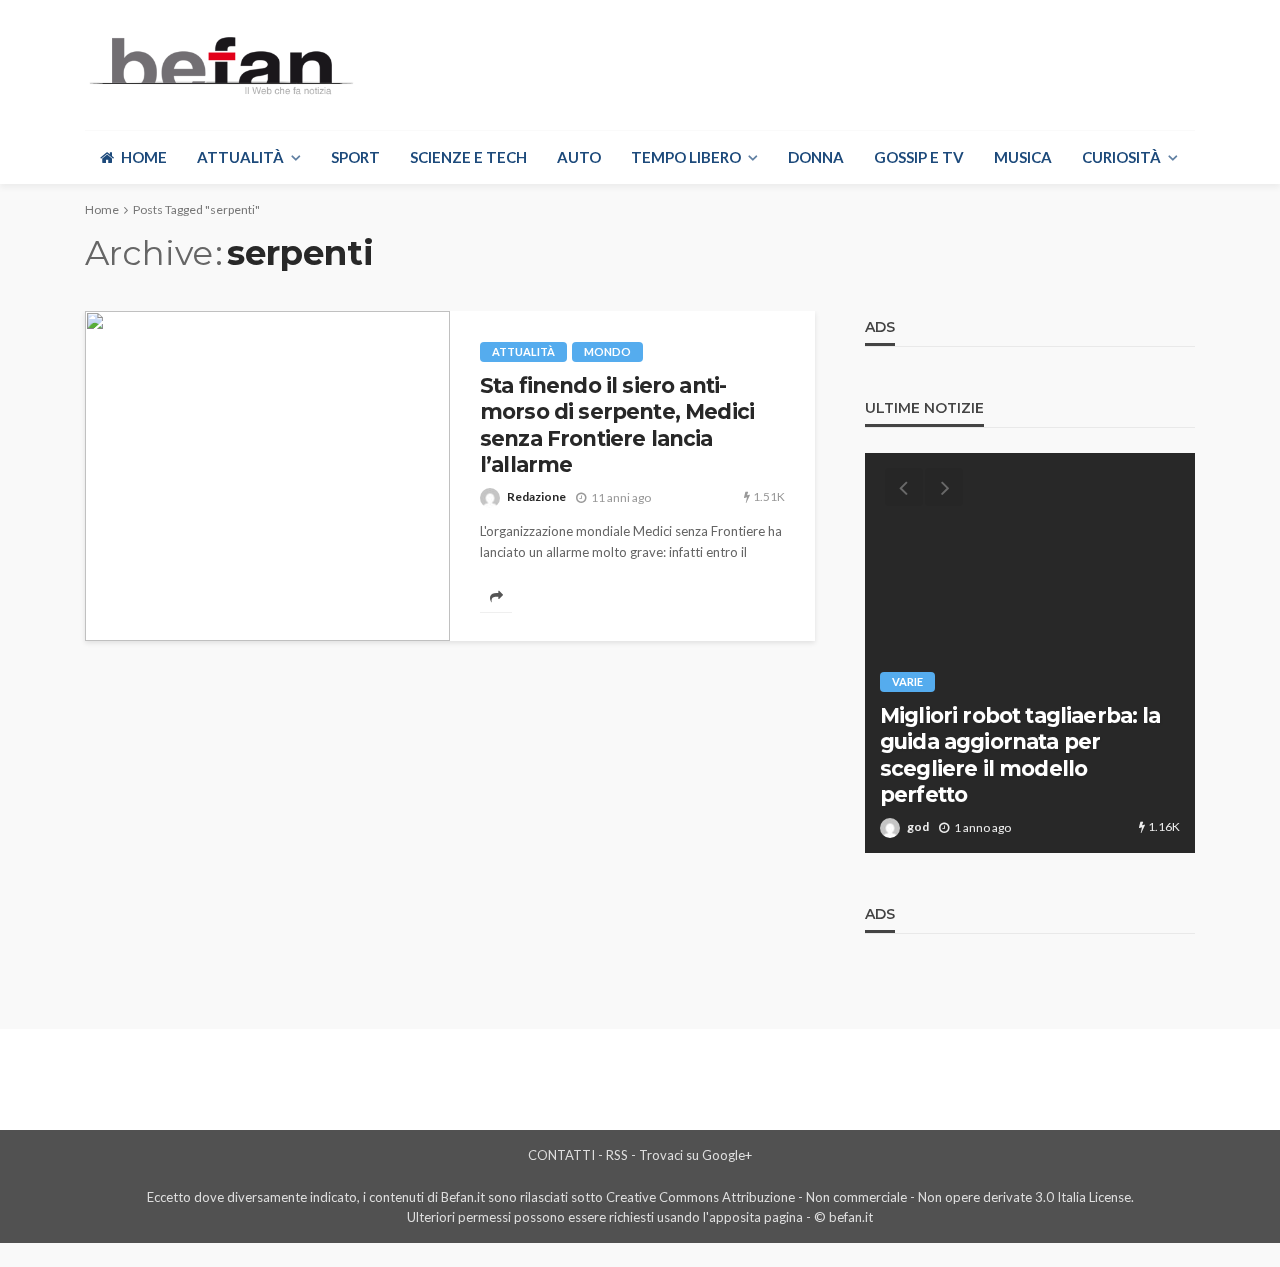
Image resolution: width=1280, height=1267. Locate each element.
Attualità (240, 157)
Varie (907, 681)
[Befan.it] (219, 65)
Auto (579, 157)
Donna (816, 157)
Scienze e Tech (468, 157)
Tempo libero (686, 157)
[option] (1030, 653)
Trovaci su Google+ (695, 1155)
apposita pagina (756, 1217)
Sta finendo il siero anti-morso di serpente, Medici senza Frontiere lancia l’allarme (617, 425)
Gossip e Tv (919, 157)
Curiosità (1121, 157)
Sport (355, 157)
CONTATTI (561, 1155)
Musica (1023, 157)
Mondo (607, 351)
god (918, 826)
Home (144, 157)
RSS (617, 1155)
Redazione (536, 496)
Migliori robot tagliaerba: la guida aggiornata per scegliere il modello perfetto (1020, 755)
